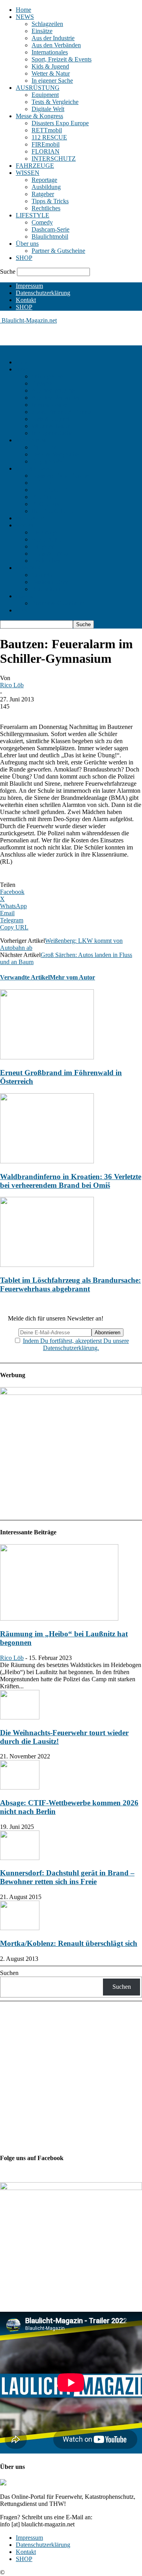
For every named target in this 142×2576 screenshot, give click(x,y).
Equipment (45, 95)
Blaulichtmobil (50, 236)
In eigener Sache (52, 81)
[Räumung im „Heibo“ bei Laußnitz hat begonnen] (59, 1618)
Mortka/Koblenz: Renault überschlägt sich (69, 1943)
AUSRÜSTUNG (38, 88)
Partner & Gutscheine (58, 251)
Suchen (9, 1973)
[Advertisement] (63, 334)
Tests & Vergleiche (55, 102)
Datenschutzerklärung (43, 293)
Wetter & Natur (51, 73)
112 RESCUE (49, 137)
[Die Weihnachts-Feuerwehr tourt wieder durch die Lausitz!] (20, 1717)
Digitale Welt (48, 109)
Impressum (29, 286)
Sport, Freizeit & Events (62, 59)
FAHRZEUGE (35, 166)
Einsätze (42, 31)
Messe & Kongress (39, 116)
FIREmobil (46, 144)
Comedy (42, 222)
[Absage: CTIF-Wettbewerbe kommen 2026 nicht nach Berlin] (20, 1787)
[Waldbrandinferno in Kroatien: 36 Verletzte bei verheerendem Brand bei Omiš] (47, 1161)
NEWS (25, 17)
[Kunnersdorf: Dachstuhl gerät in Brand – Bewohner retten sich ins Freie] (20, 1858)
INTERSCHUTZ (54, 159)
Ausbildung (46, 187)
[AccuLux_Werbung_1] (71, 1393)
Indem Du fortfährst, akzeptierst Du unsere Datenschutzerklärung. (76, 1344)
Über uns (27, 244)
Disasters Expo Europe (60, 123)
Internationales (50, 52)
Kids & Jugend (50, 66)
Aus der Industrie (53, 38)
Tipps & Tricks (50, 201)
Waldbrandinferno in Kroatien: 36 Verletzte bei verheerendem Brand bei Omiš (71, 1181)
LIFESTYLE (33, 215)
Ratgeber (43, 194)
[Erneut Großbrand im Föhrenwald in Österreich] (47, 1057)
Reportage (44, 180)
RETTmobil (47, 130)
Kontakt (26, 300)
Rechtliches (46, 208)
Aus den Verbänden (56, 45)
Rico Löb (12, 685)
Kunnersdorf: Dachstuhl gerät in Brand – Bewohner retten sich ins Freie (67, 1877)
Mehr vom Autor (72, 977)
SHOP (24, 258)
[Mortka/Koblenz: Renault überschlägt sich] (20, 1928)
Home (23, 10)
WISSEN (28, 173)
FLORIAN (46, 151)
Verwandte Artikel (25, 977)
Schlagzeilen (47, 24)
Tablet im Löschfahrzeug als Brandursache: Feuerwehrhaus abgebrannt (70, 1284)
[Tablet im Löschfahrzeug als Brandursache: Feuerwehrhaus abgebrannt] (47, 1265)
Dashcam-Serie (50, 229)
